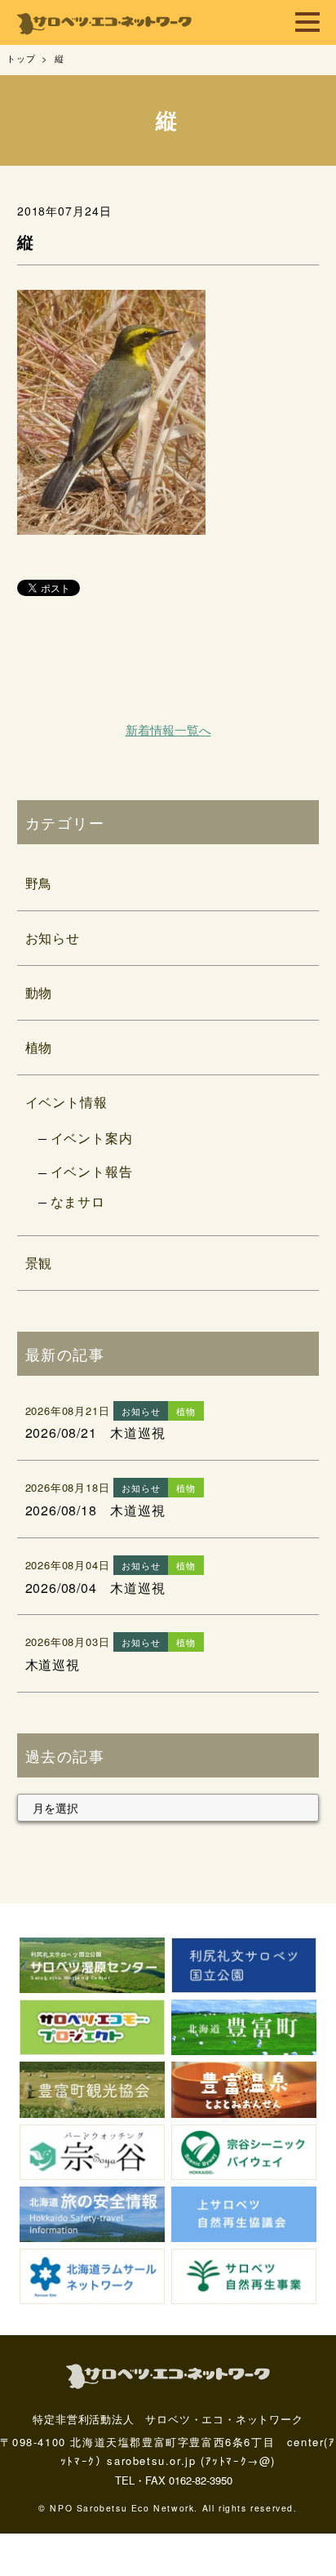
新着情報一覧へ (168, 730)
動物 (39, 992)
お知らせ (53, 938)
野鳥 (39, 883)
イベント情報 (66, 1102)
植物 (39, 1047)
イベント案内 (92, 1138)
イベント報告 (92, 1171)
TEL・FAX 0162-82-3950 (174, 2480)
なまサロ (78, 1201)
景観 (39, 1263)
